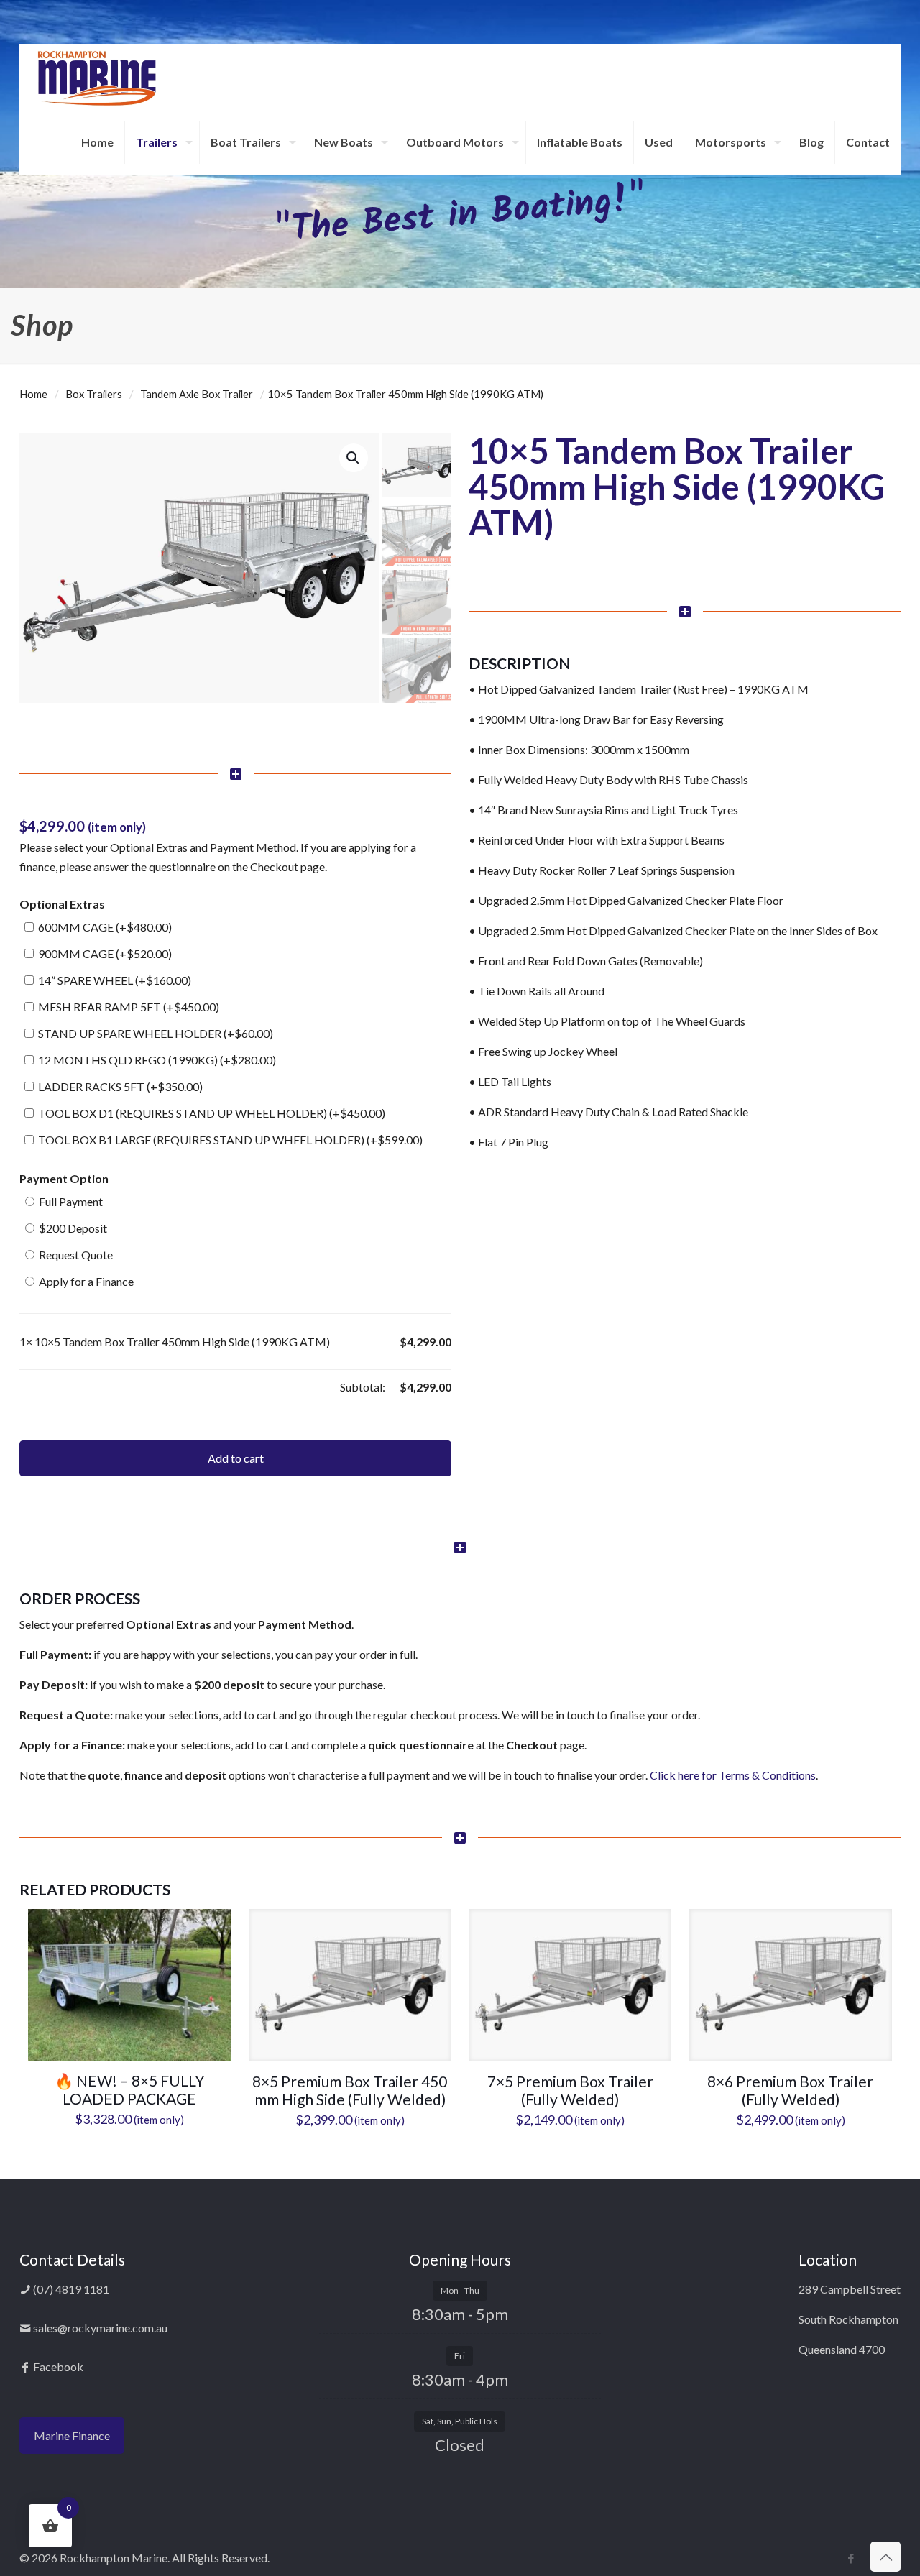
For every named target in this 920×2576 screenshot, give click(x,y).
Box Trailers (94, 394)
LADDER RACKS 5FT (119, 1086)
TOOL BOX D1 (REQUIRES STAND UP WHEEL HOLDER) (211, 1113)
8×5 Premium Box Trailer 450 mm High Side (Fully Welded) (350, 2090)
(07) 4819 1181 (70, 2289)
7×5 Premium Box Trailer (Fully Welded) (570, 2090)
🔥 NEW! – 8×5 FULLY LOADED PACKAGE (130, 2089)
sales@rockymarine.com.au (99, 2328)
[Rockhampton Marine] (97, 77)
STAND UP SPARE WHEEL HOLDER (155, 1033)
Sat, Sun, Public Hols (460, 2421)
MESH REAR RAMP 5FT (128, 1007)
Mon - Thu (460, 2290)
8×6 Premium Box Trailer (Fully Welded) (790, 2090)
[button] (354, 458)
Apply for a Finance (85, 1281)
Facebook (57, 2366)
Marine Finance (72, 2435)
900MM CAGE (104, 953)
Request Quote (75, 1255)
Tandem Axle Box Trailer (197, 394)
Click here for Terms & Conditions (733, 1775)
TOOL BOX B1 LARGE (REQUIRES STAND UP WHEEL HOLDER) (229, 1140)
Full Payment (70, 1201)
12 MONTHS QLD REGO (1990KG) (156, 1060)
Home (33, 394)
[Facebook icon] (851, 2558)
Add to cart (236, 1458)
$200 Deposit (72, 1228)
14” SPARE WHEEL (114, 980)
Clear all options (59, 1387)
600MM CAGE (104, 927)
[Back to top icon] (885, 2557)
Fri (460, 2356)
